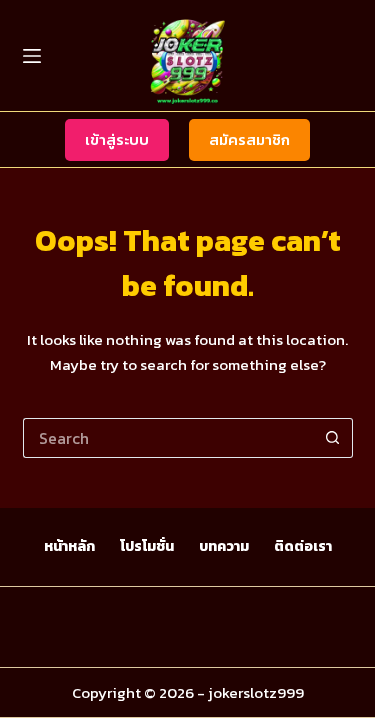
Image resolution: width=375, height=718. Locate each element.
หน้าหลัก (69, 547)
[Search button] (333, 438)
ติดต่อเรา (303, 547)
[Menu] (32, 56)
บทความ (224, 547)
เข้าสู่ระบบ (117, 139)
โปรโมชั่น (147, 547)
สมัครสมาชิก (249, 139)
